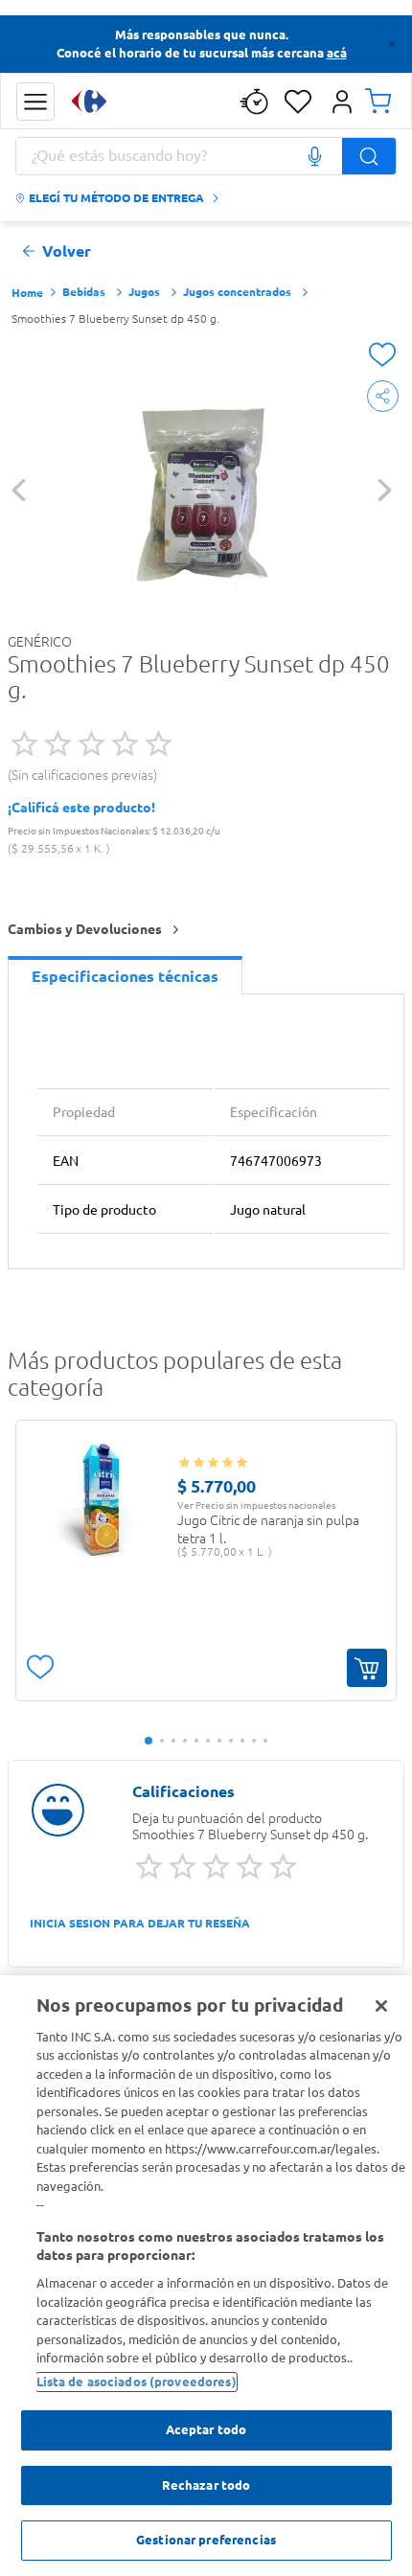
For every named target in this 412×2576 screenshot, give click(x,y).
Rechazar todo (206, 2485)
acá (337, 53)
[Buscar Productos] (369, 156)
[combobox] (206, 156)
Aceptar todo (206, 2429)
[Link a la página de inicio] (27, 294)
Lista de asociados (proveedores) (137, 2382)
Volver (67, 251)
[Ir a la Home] (89, 101)
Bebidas (84, 292)
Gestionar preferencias (206, 2540)
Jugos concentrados (237, 292)
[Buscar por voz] (314, 156)
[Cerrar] (381, 2006)
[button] (35, 102)
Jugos (144, 292)
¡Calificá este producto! (81, 808)
